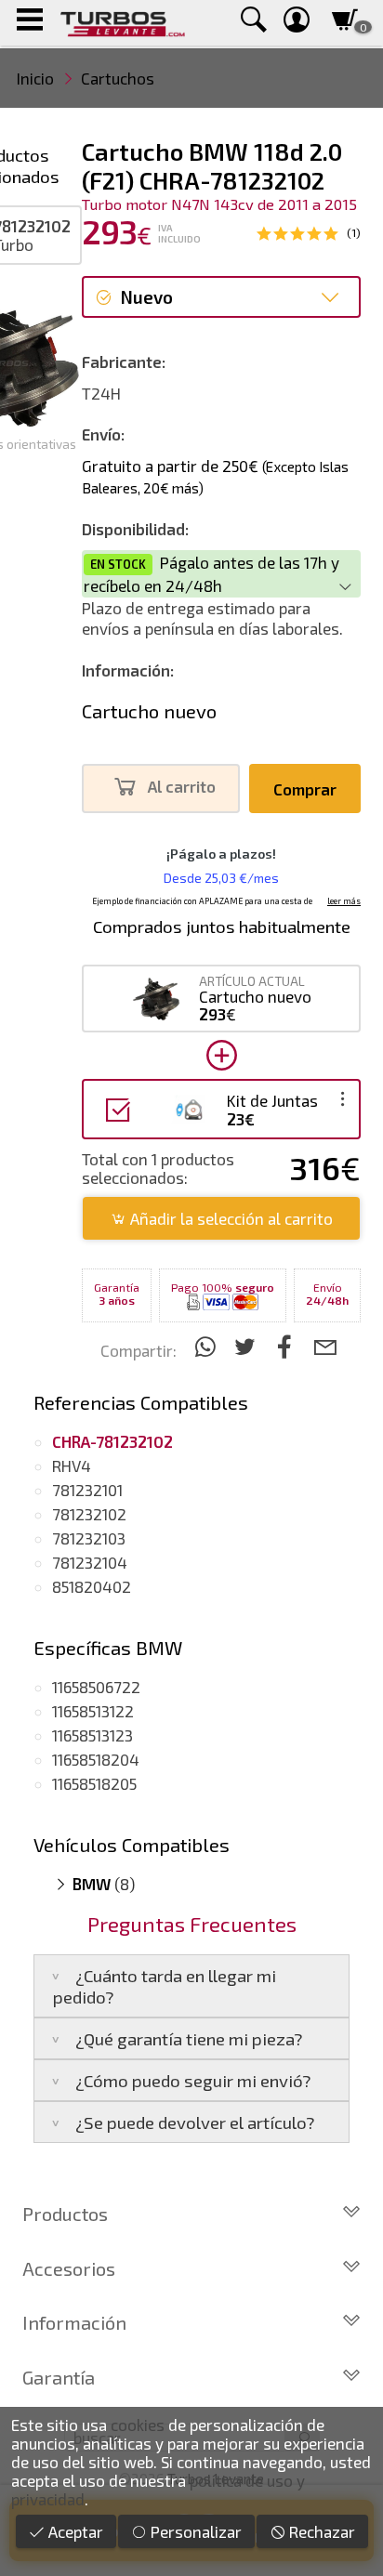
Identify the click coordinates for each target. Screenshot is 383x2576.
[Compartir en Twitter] (248, 1346)
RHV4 (72, 1465)
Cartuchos (118, 78)
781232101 (87, 1490)
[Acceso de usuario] (297, 23)
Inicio (35, 78)
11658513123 (92, 1735)
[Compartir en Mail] (325, 1346)
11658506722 (96, 1687)
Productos (65, 2214)
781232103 (89, 1538)
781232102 (89, 1514)
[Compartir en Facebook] (288, 1346)
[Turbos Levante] (122, 23)
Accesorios (69, 2268)
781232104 (90, 1562)
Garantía (59, 2377)
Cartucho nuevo (149, 711)
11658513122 (93, 1711)
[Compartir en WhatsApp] (208, 1346)
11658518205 (94, 1783)
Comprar (305, 789)
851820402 (92, 1586)
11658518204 (96, 1759)
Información (74, 2322)
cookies (138, 2425)
